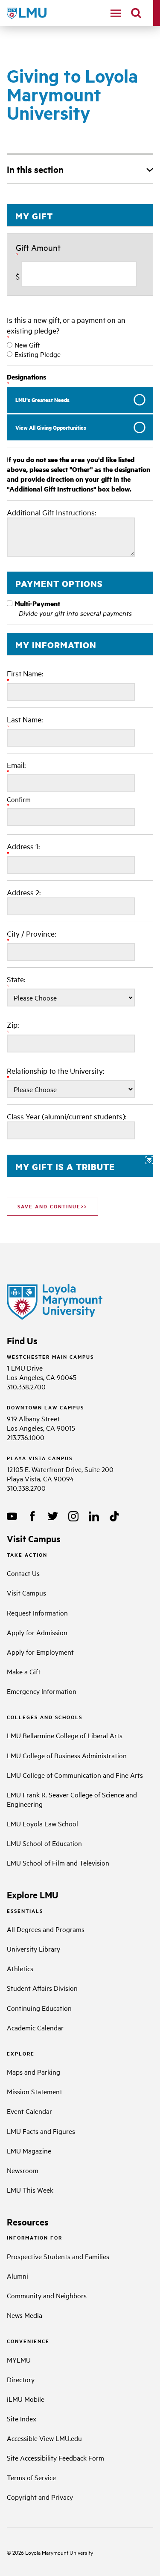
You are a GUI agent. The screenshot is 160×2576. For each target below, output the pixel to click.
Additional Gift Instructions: (51, 512)
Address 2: (24, 892)
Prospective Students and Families (58, 2256)
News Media (25, 2315)
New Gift (27, 345)
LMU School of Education (44, 1843)
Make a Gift (24, 1671)
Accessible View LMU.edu (44, 2438)
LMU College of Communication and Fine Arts (75, 1775)
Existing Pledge (38, 354)
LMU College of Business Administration (67, 1755)
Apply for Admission (37, 1632)
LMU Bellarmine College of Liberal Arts (65, 1735)
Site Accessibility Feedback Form (55, 2458)
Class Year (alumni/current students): (67, 1116)
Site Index (22, 2418)
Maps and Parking (33, 2072)
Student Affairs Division (42, 1988)
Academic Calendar (35, 2027)
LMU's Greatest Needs (42, 400)
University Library (33, 1949)
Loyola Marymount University (53, 2552)
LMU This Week (30, 2190)
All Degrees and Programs (46, 1929)
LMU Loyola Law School (42, 1823)
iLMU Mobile (26, 2399)
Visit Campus (26, 1593)
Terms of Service (31, 2477)
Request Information (37, 1613)
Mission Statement (35, 2091)
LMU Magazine (29, 2150)
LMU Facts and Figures (41, 2131)
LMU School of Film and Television (58, 1863)
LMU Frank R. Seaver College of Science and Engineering (72, 1799)
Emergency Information (42, 1691)
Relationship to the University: (56, 1071)
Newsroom (23, 2170)
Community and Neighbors (47, 2295)
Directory (21, 2379)
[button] (80, 1166)
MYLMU (19, 2360)
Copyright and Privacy (40, 2497)
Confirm (19, 799)
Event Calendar (29, 2111)
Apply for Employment (40, 1652)
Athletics (20, 1968)
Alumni (17, 2276)
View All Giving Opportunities (51, 427)
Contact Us (23, 1573)
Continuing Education (39, 2008)
